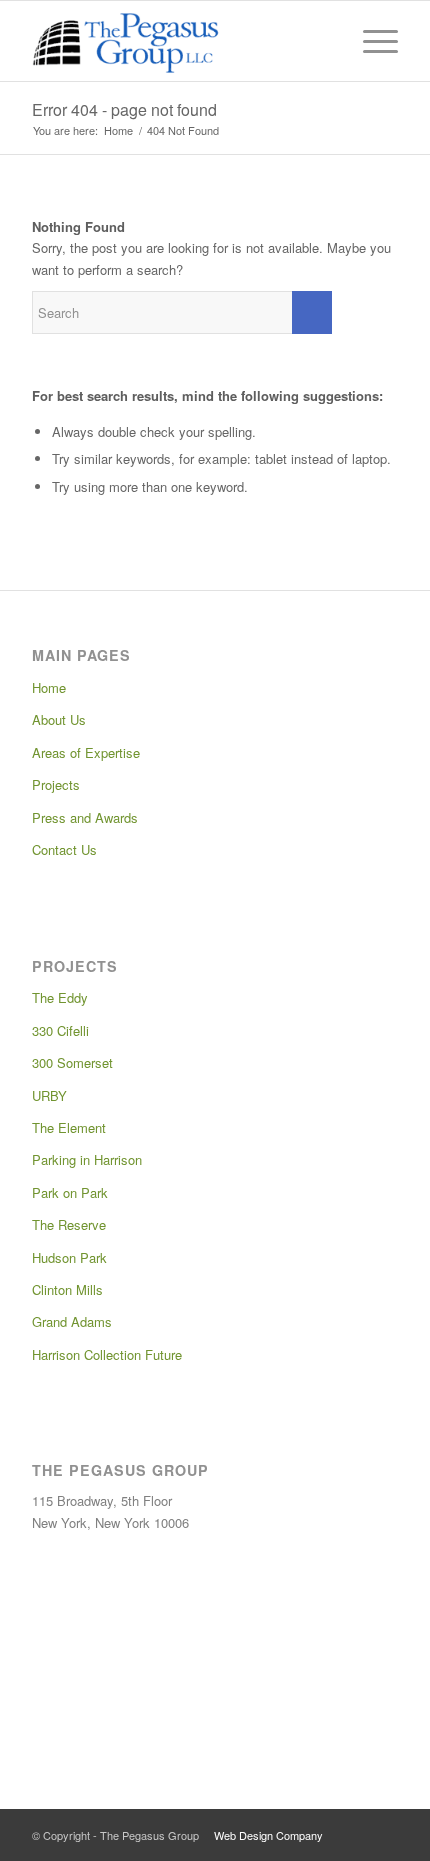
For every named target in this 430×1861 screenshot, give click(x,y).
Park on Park (70, 1192)
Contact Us (64, 849)
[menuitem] (323, 41)
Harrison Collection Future (107, 1354)
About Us (59, 719)
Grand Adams (72, 1321)
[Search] (323, 41)
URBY (49, 1095)
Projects (56, 784)
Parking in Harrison (87, 1159)
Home (49, 687)
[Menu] (370, 41)
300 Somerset (72, 1062)
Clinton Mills (67, 1289)
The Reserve (69, 1224)
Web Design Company (268, 1835)
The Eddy (60, 997)
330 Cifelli (60, 1030)
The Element (69, 1127)
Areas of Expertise (86, 752)
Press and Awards (85, 817)
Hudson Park (69, 1257)
